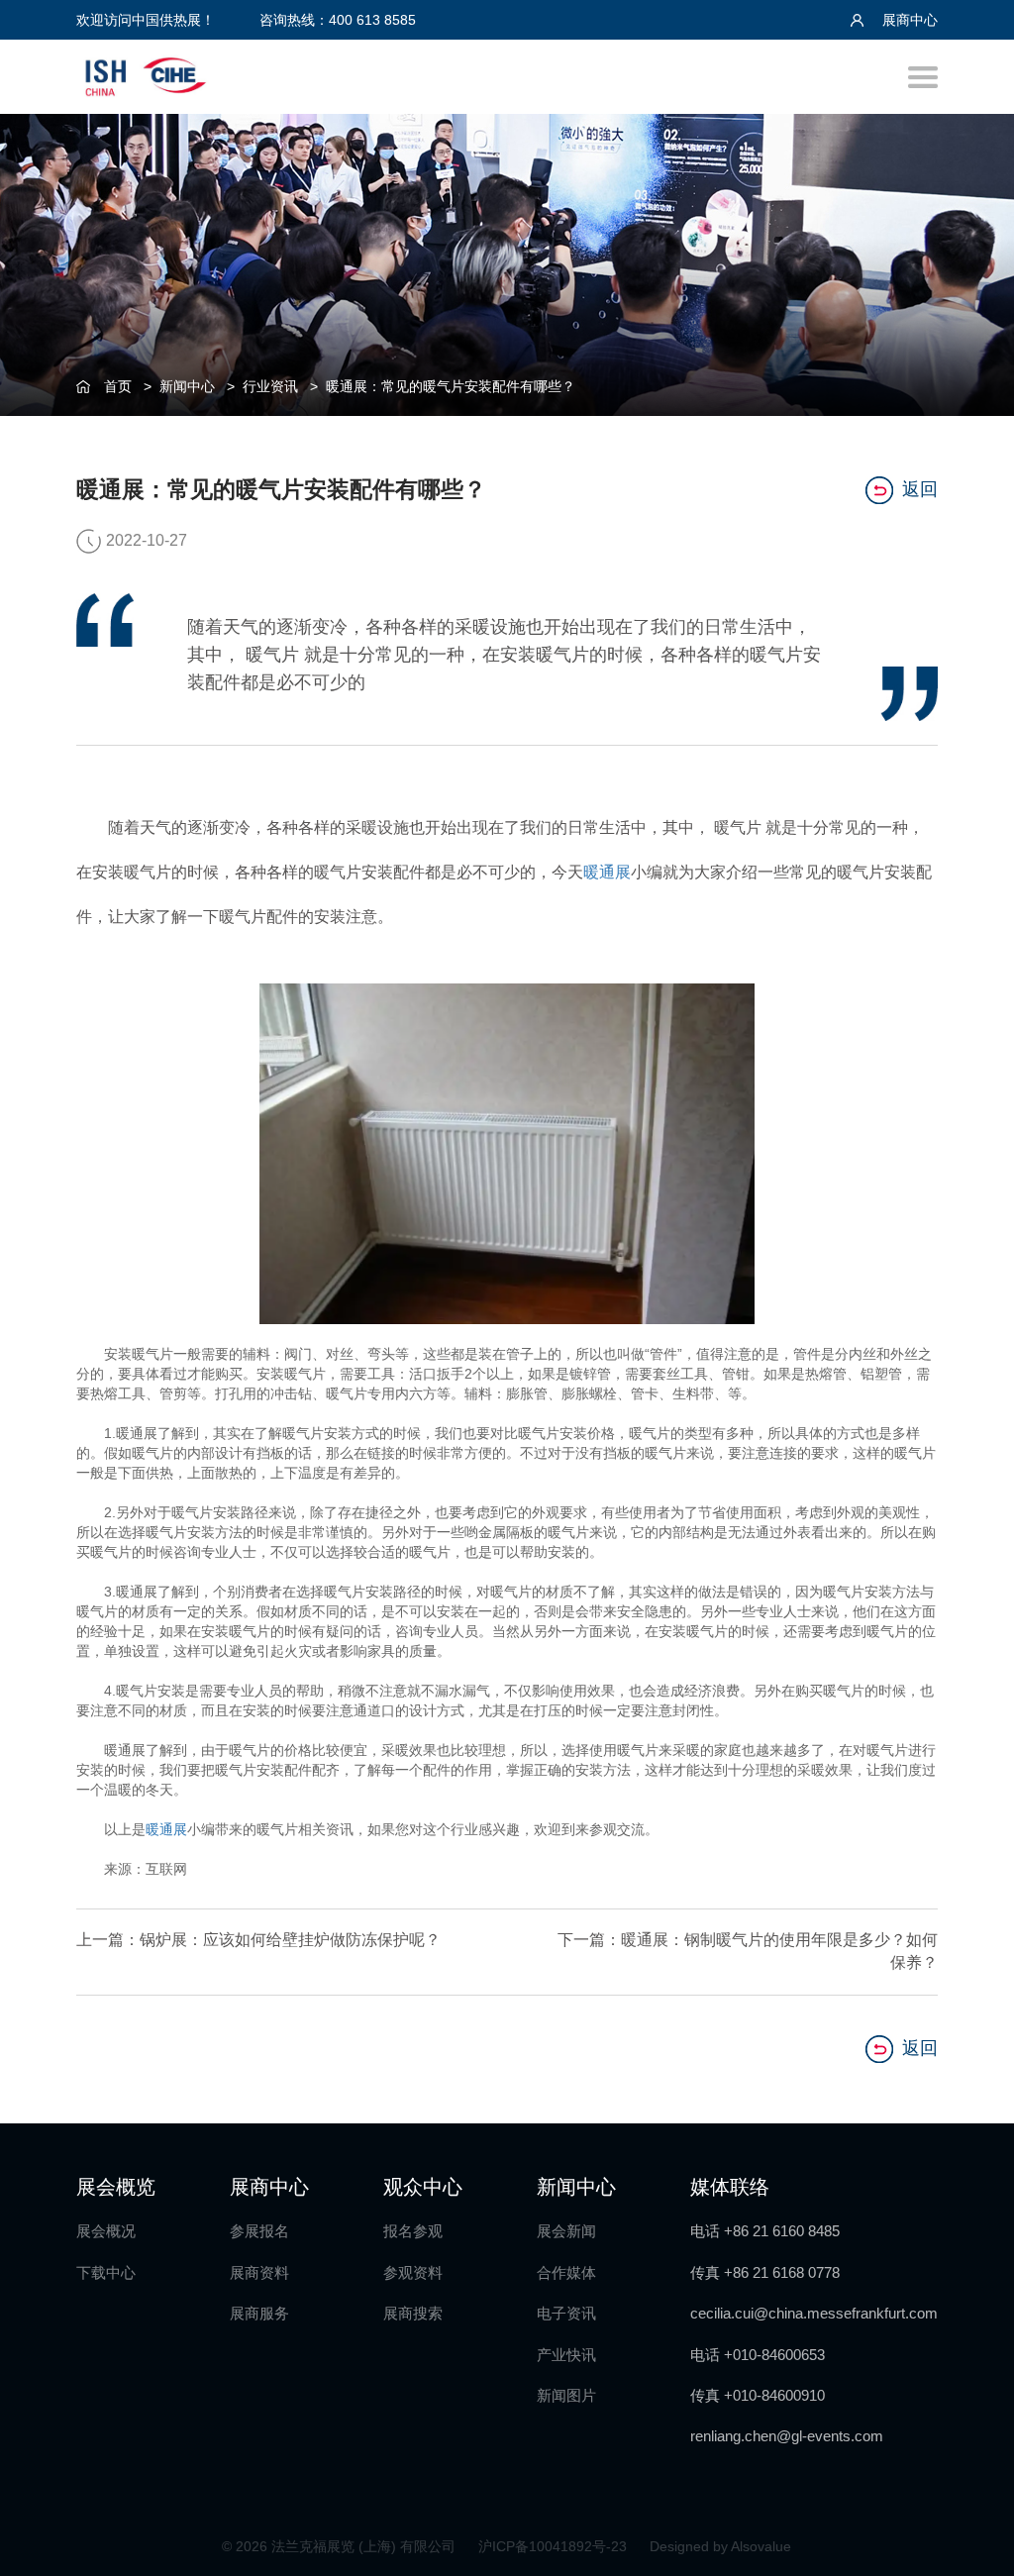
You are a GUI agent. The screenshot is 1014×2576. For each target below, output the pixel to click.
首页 (118, 386)
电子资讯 (566, 2313)
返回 (920, 489)
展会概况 (106, 2231)
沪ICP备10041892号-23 (555, 2546)
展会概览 (116, 2187)
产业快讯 (566, 2355)
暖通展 (607, 872)
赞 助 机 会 (975, 1233)
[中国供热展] (146, 74)
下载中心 (106, 2272)
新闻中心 (187, 386)
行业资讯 (270, 386)
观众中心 (423, 2187)
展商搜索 (413, 2313)
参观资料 (413, 2272)
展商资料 (259, 2272)
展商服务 (259, 2313)
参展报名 (259, 2231)
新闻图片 (566, 2395)
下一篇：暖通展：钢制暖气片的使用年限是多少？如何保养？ (748, 1951)
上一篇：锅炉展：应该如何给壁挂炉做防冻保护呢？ (258, 1940)
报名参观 (413, 2231)
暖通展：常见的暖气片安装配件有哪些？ (451, 386)
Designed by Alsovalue (720, 2546)
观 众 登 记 (975, 1151)
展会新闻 (566, 2231)
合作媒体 (566, 2272)
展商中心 (908, 20)
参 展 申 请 (975, 1070)
